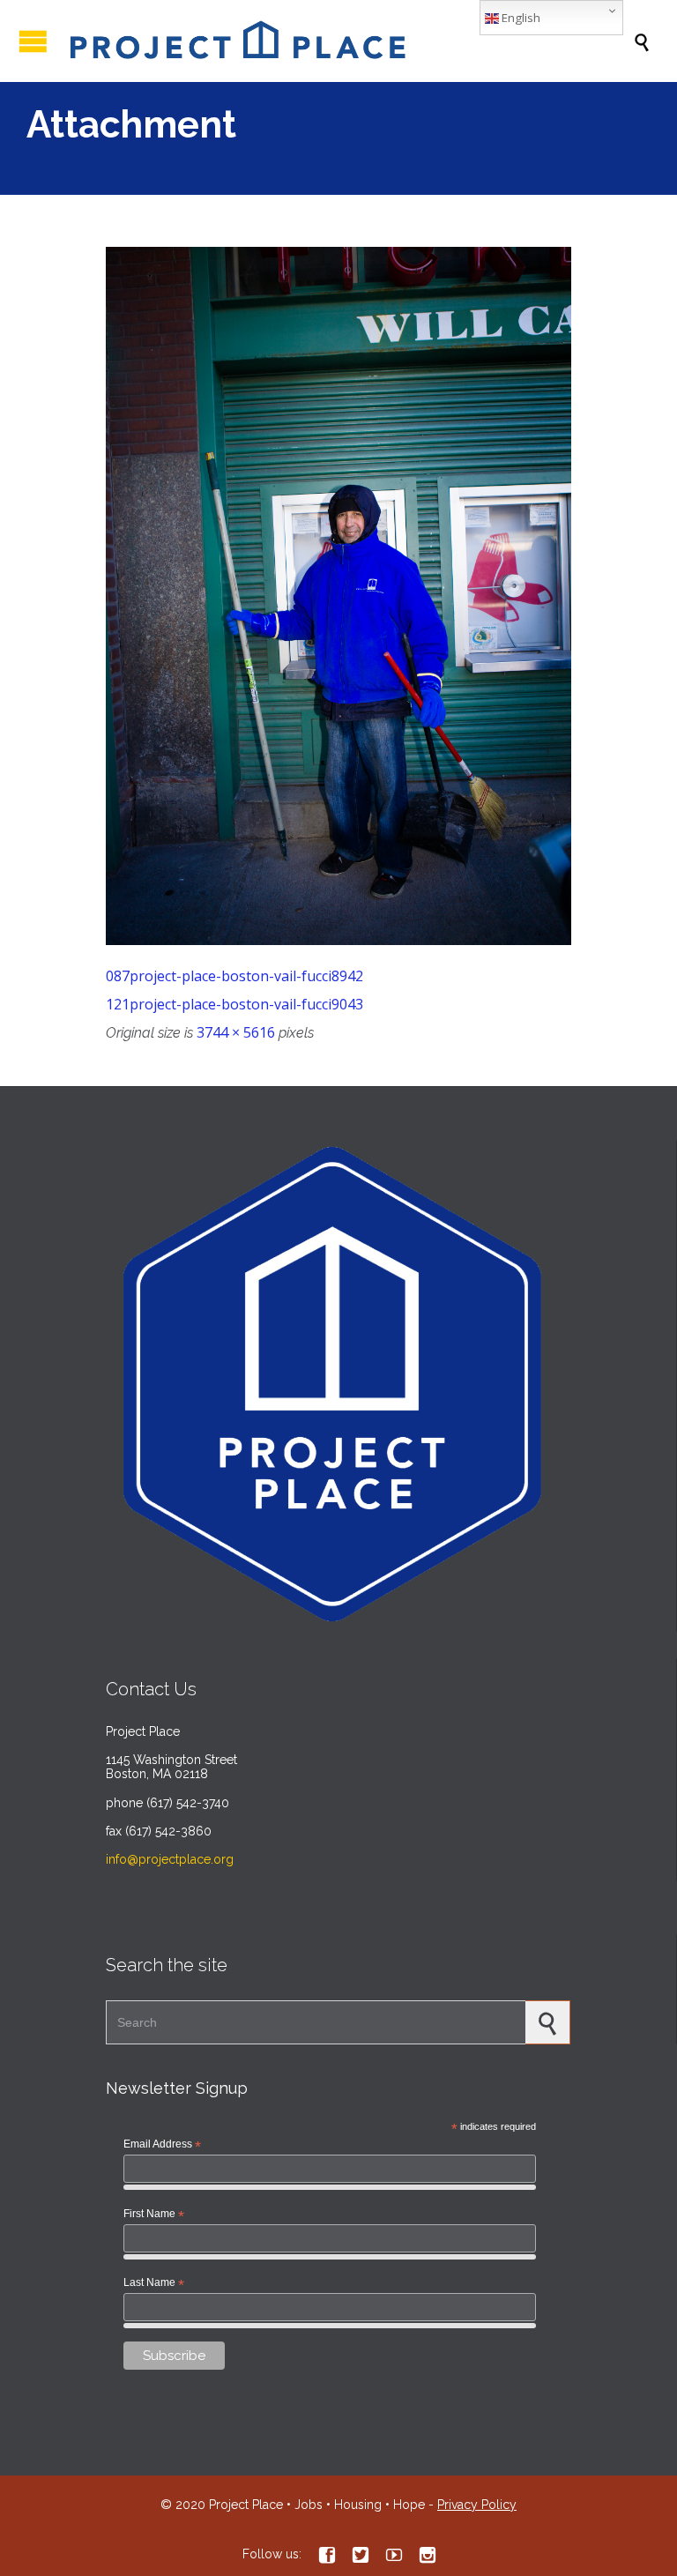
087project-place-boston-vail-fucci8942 (234, 976)
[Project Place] (347, 41)
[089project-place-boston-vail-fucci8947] (338, 596)
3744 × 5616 (236, 1032)
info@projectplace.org (170, 1859)
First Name (154, 2215)
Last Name (154, 2283)
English (520, 18)
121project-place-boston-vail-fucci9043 (234, 1004)
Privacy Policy (477, 2505)
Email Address (162, 2145)
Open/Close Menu (33, 41)
